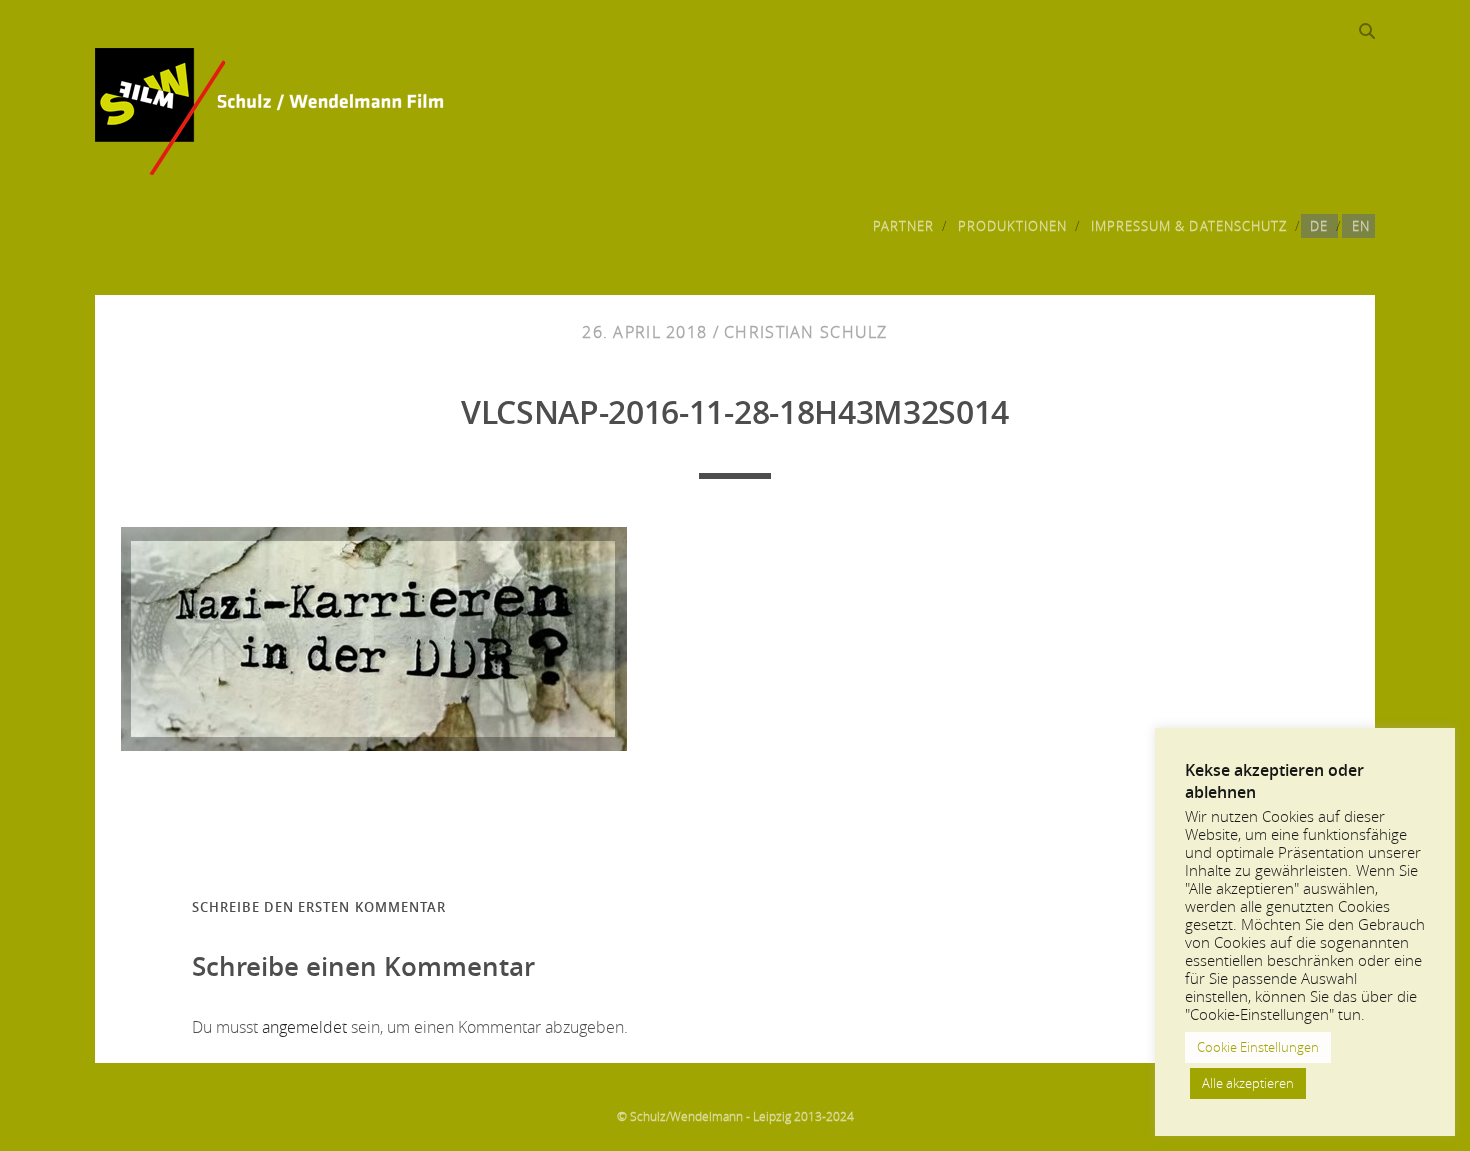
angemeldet (304, 1027)
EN (1361, 226)
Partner (903, 226)
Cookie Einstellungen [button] (1258, 1047)
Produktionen (1013, 226)
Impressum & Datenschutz (1189, 226)
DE (1319, 226)
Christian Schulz (805, 332)
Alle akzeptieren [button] (1248, 1083)
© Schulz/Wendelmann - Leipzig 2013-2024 (735, 1116)
